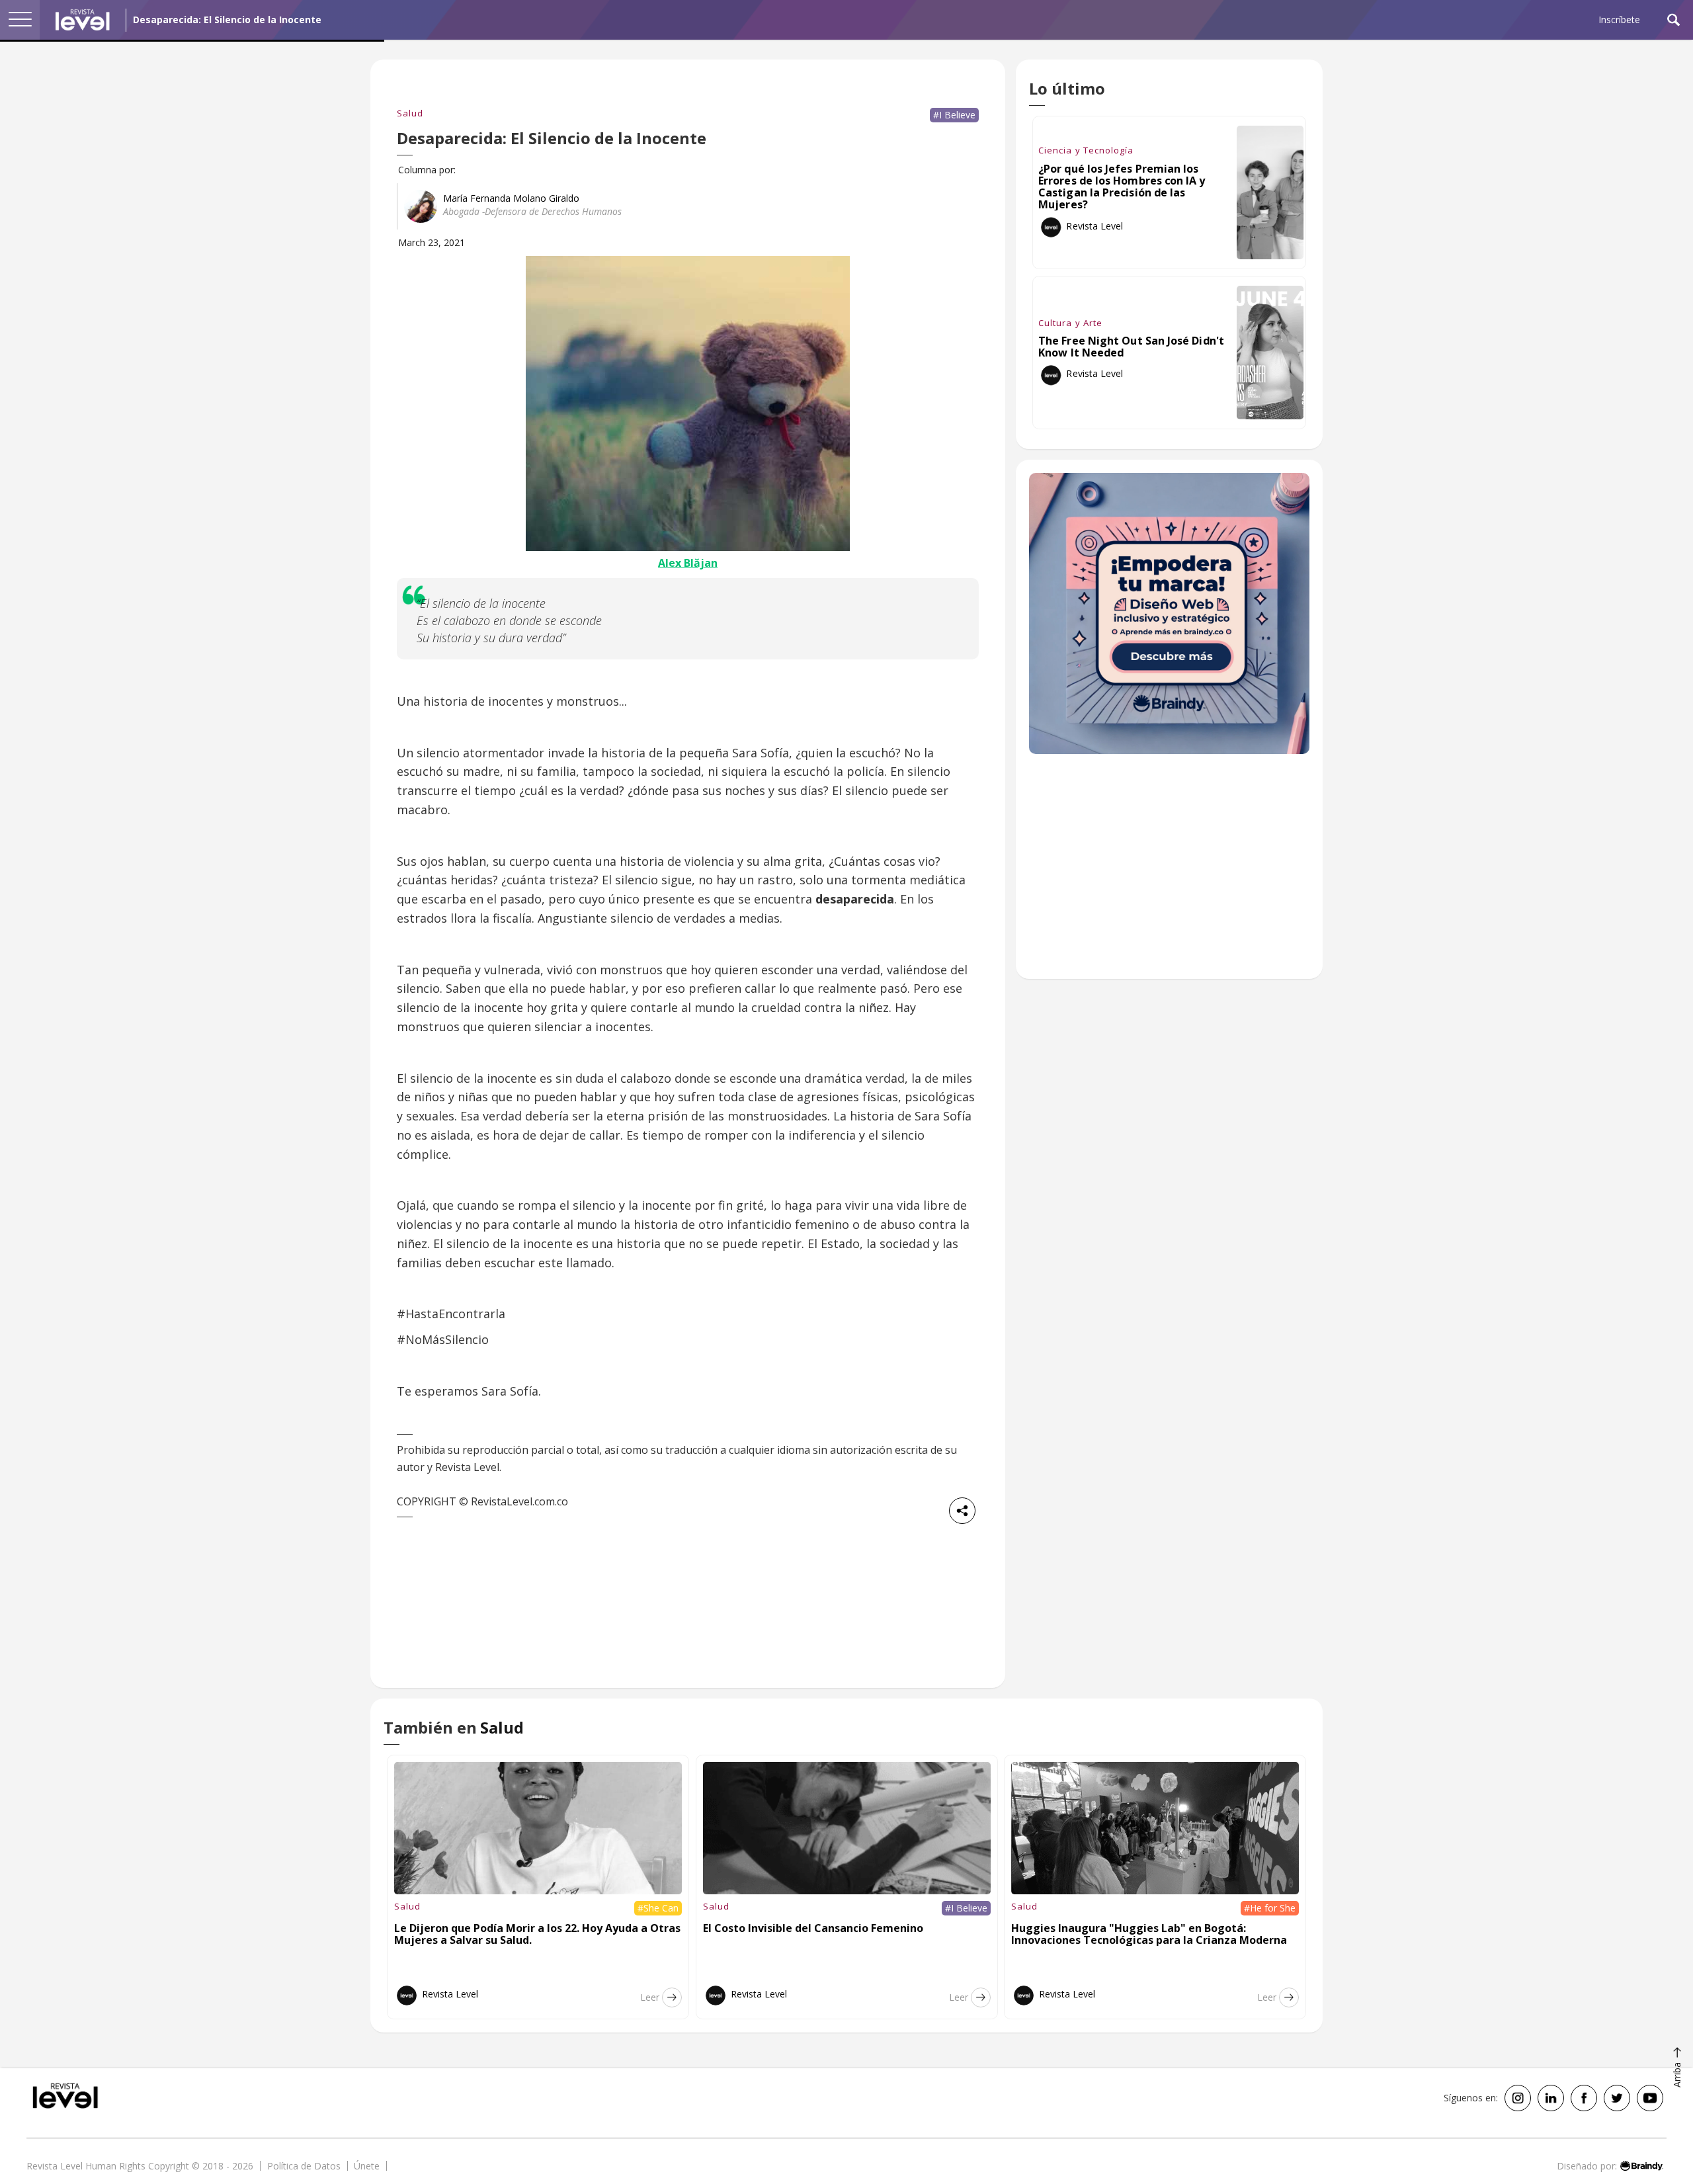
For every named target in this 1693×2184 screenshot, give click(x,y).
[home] (83, 20)
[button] (20, 20)
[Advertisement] (1169, 873)
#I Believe (954, 115)
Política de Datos (304, 2166)
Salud (410, 113)
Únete (367, 2166)
